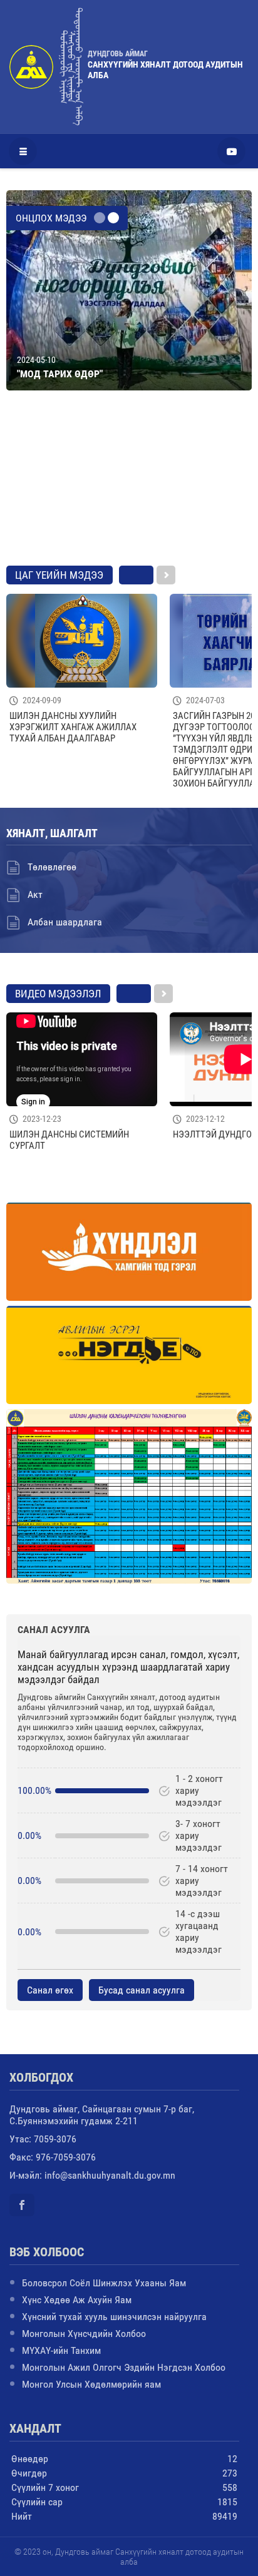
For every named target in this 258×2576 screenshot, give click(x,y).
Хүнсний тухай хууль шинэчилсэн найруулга (114, 2317)
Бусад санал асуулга (142, 1990)
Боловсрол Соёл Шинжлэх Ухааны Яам (104, 2283)
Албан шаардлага (65, 922)
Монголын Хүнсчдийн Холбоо (84, 2334)
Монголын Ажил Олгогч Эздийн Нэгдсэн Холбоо (124, 2367)
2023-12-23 (42, 1119)
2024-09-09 (42, 700)
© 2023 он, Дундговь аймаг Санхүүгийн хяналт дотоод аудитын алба (129, 2557)
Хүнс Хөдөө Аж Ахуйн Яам (77, 2300)
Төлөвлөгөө (52, 867)
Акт (35, 894)
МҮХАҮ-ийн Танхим (61, 2350)
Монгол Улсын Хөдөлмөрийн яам (91, 2384)
